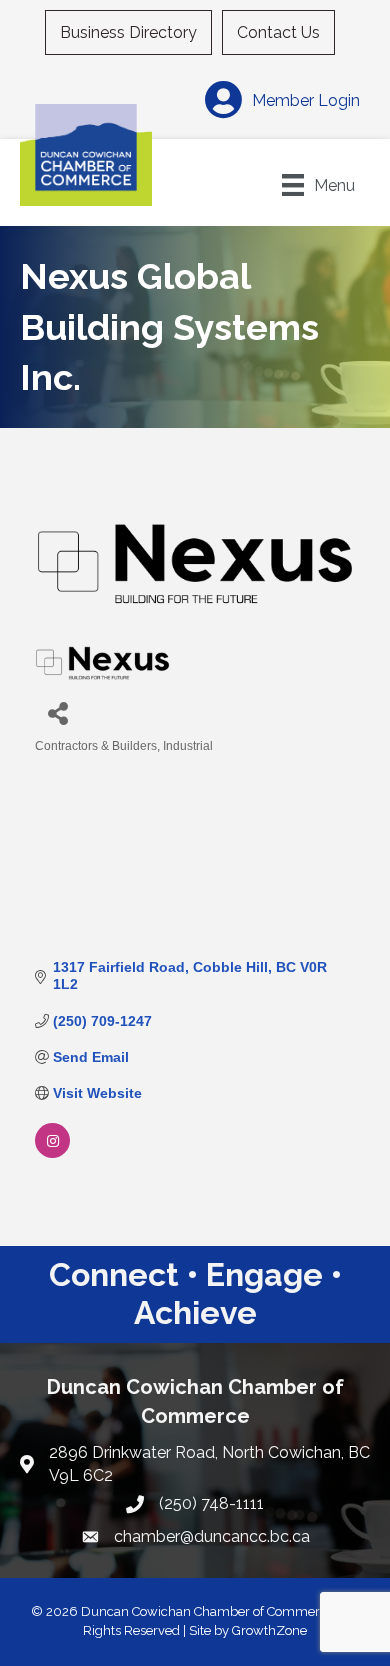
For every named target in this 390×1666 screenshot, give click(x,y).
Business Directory (128, 32)
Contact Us (278, 32)
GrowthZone (269, 1630)
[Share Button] (57, 712)
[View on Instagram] (52, 1153)
